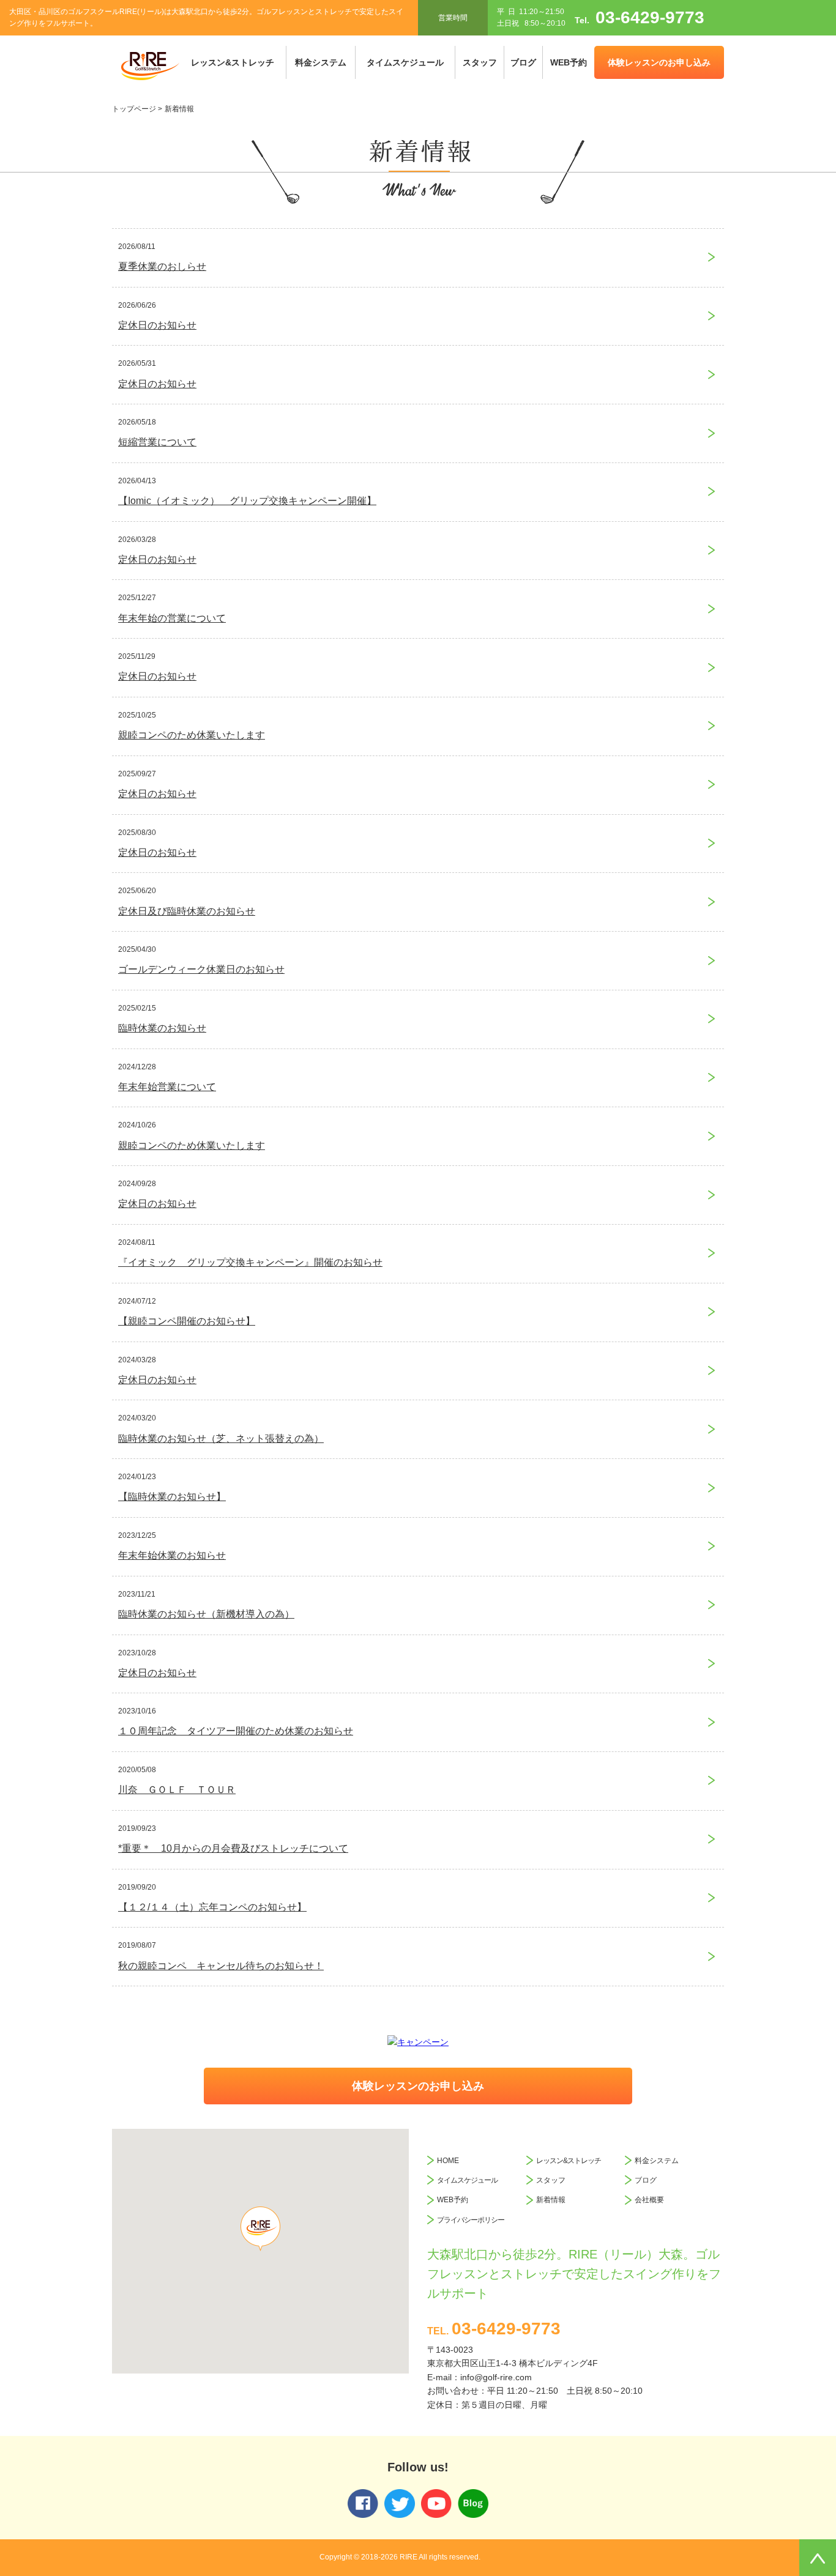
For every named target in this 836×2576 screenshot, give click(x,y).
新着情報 (551, 2200)
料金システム (321, 62)
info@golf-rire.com (496, 2377)
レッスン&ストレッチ (233, 62)
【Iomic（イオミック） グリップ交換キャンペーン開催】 (247, 501)
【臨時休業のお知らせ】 (172, 1497)
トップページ (134, 109)
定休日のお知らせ (157, 325)
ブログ (523, 62)
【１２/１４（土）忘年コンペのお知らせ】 (212, 1907)
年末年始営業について (167, 1087)
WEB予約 (569, 62)
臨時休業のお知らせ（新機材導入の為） (206, 1614)
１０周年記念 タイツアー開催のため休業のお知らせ (236, 1731)
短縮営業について (157, 442)
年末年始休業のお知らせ (172, 1555)
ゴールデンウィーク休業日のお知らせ (201, 969)
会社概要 (649, 2200)
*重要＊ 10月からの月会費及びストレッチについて (233, 1848)
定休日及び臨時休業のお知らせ (187, 911)
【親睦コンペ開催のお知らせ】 (187, 1321)
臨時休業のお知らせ (162, 1028)
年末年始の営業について (172, 618)
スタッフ (480, 62)
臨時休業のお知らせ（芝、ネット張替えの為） (221, 1438)
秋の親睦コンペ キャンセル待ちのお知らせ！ (221, 1966)
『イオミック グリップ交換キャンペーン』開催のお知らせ (250, 1262)
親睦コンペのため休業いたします (192, 735)
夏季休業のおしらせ (162, 266)
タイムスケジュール (405, 62)
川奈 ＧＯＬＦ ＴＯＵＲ (177, 1790)
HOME (448, 2161)
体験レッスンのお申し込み (659, 62)
